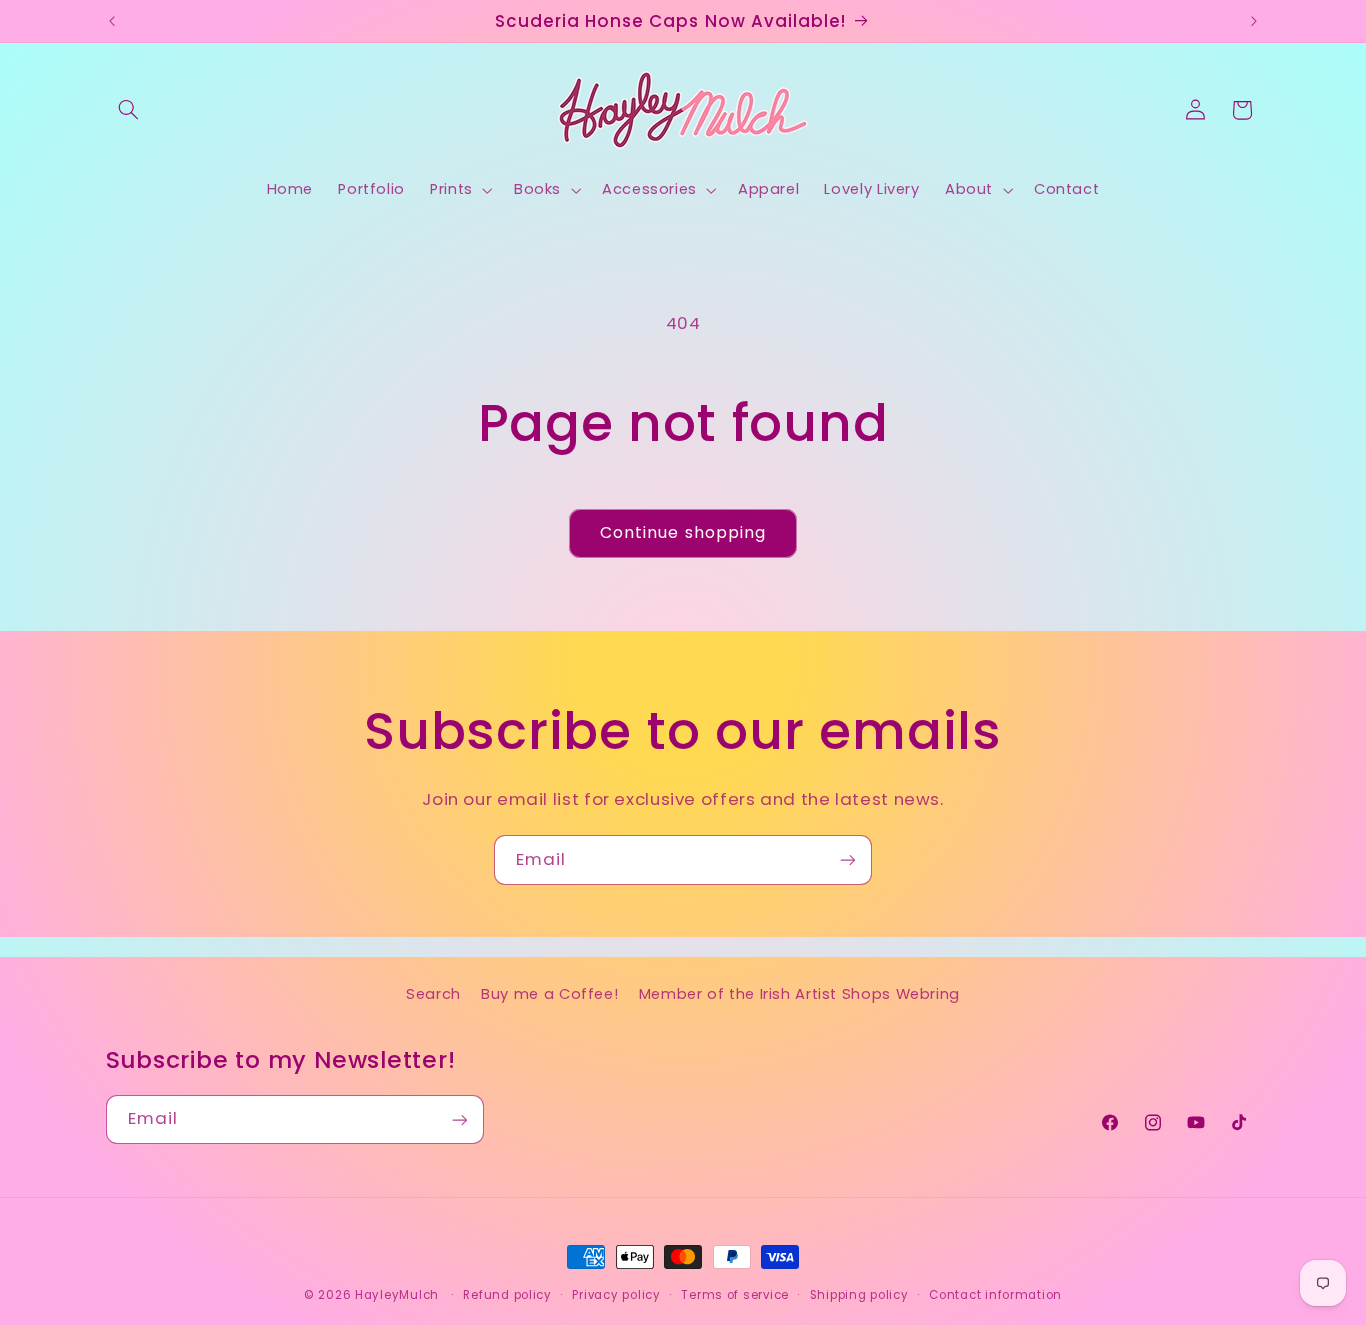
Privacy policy (616, 1295)
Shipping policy (859, 1295)
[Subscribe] (848, 859)
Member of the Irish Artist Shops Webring (799, 995)
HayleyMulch (397, 1295)
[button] (129, 110)
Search (433, 995)
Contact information (995, 1295)
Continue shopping (683, 532)
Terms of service (735, 1295)
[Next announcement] (1254, 21)
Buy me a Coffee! (549, 995)
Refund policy (507, 1295)
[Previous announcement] (112, 21)
